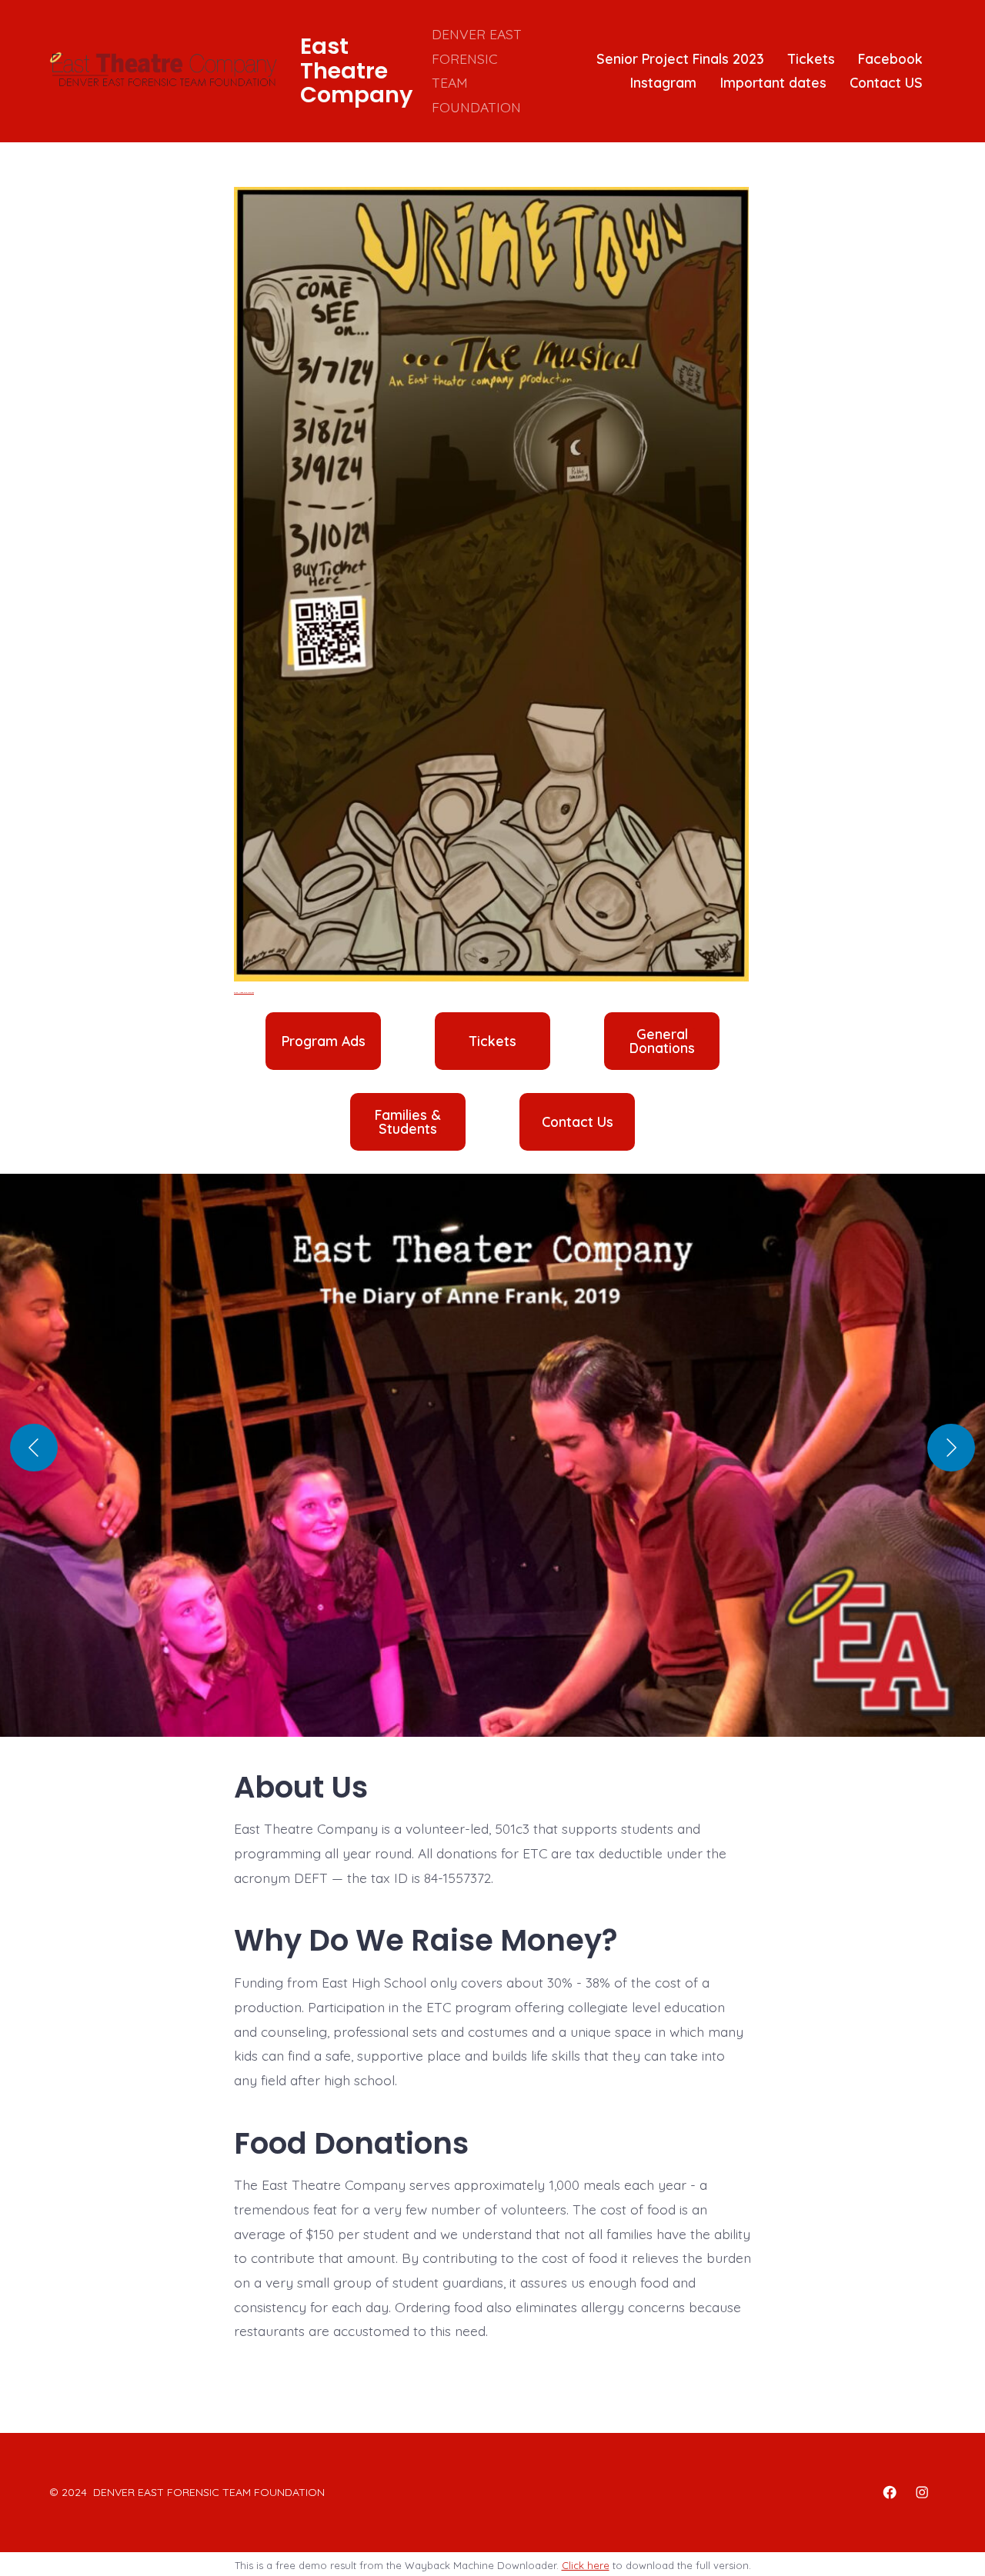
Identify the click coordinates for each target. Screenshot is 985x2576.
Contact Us (578, 1122)
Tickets (811, 58)
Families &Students (408, 1122)
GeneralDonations (662, 1041)
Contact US (886, 82)
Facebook (890, 58)
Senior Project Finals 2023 (680, 58)
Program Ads (324, 1041)
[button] (492, 1463)
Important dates (773, 82)
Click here (586, 2565)
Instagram (663, 82)
